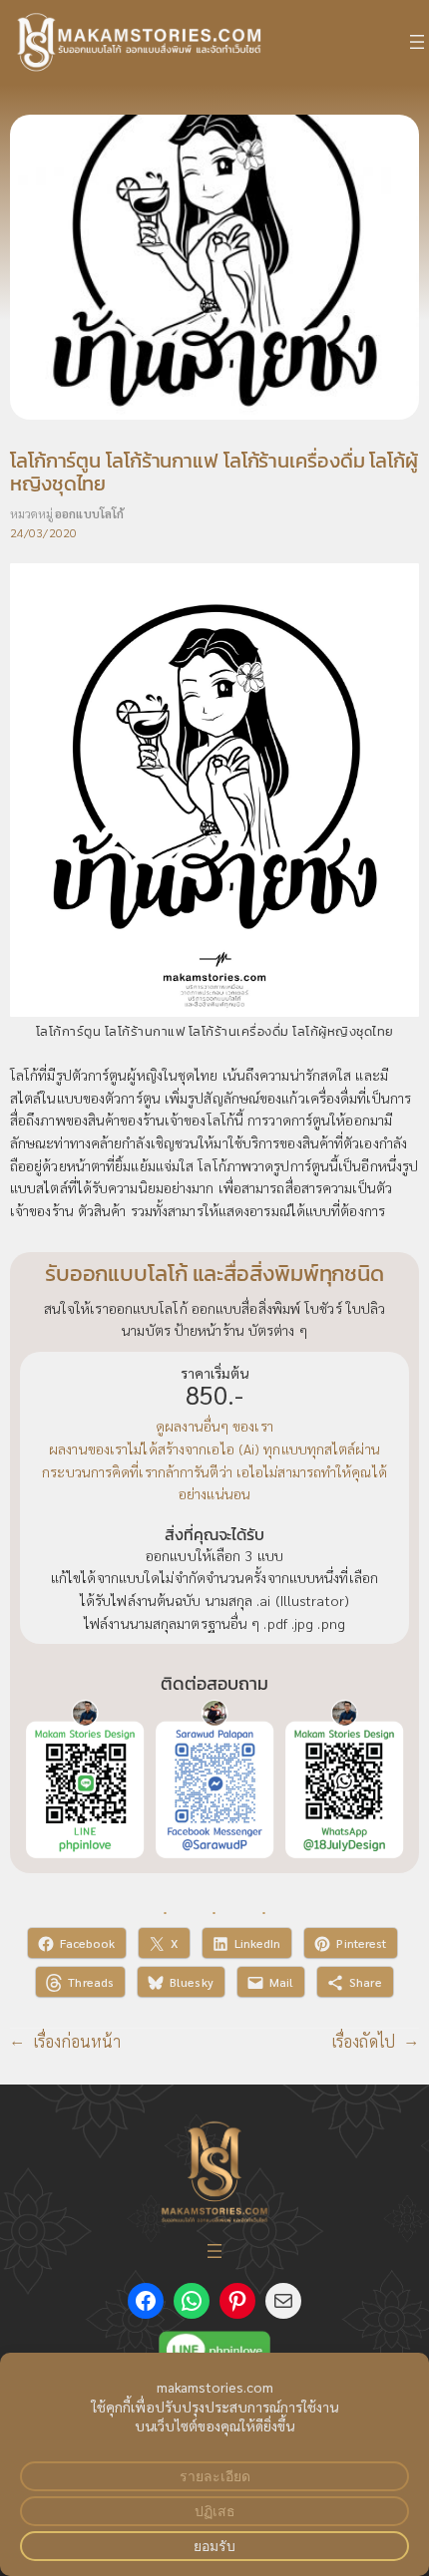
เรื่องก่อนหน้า (77, 2041)
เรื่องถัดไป (364, 2041)
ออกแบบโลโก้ (89, 513)
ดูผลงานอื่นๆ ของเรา (214, 1426)
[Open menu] (417, 42)
